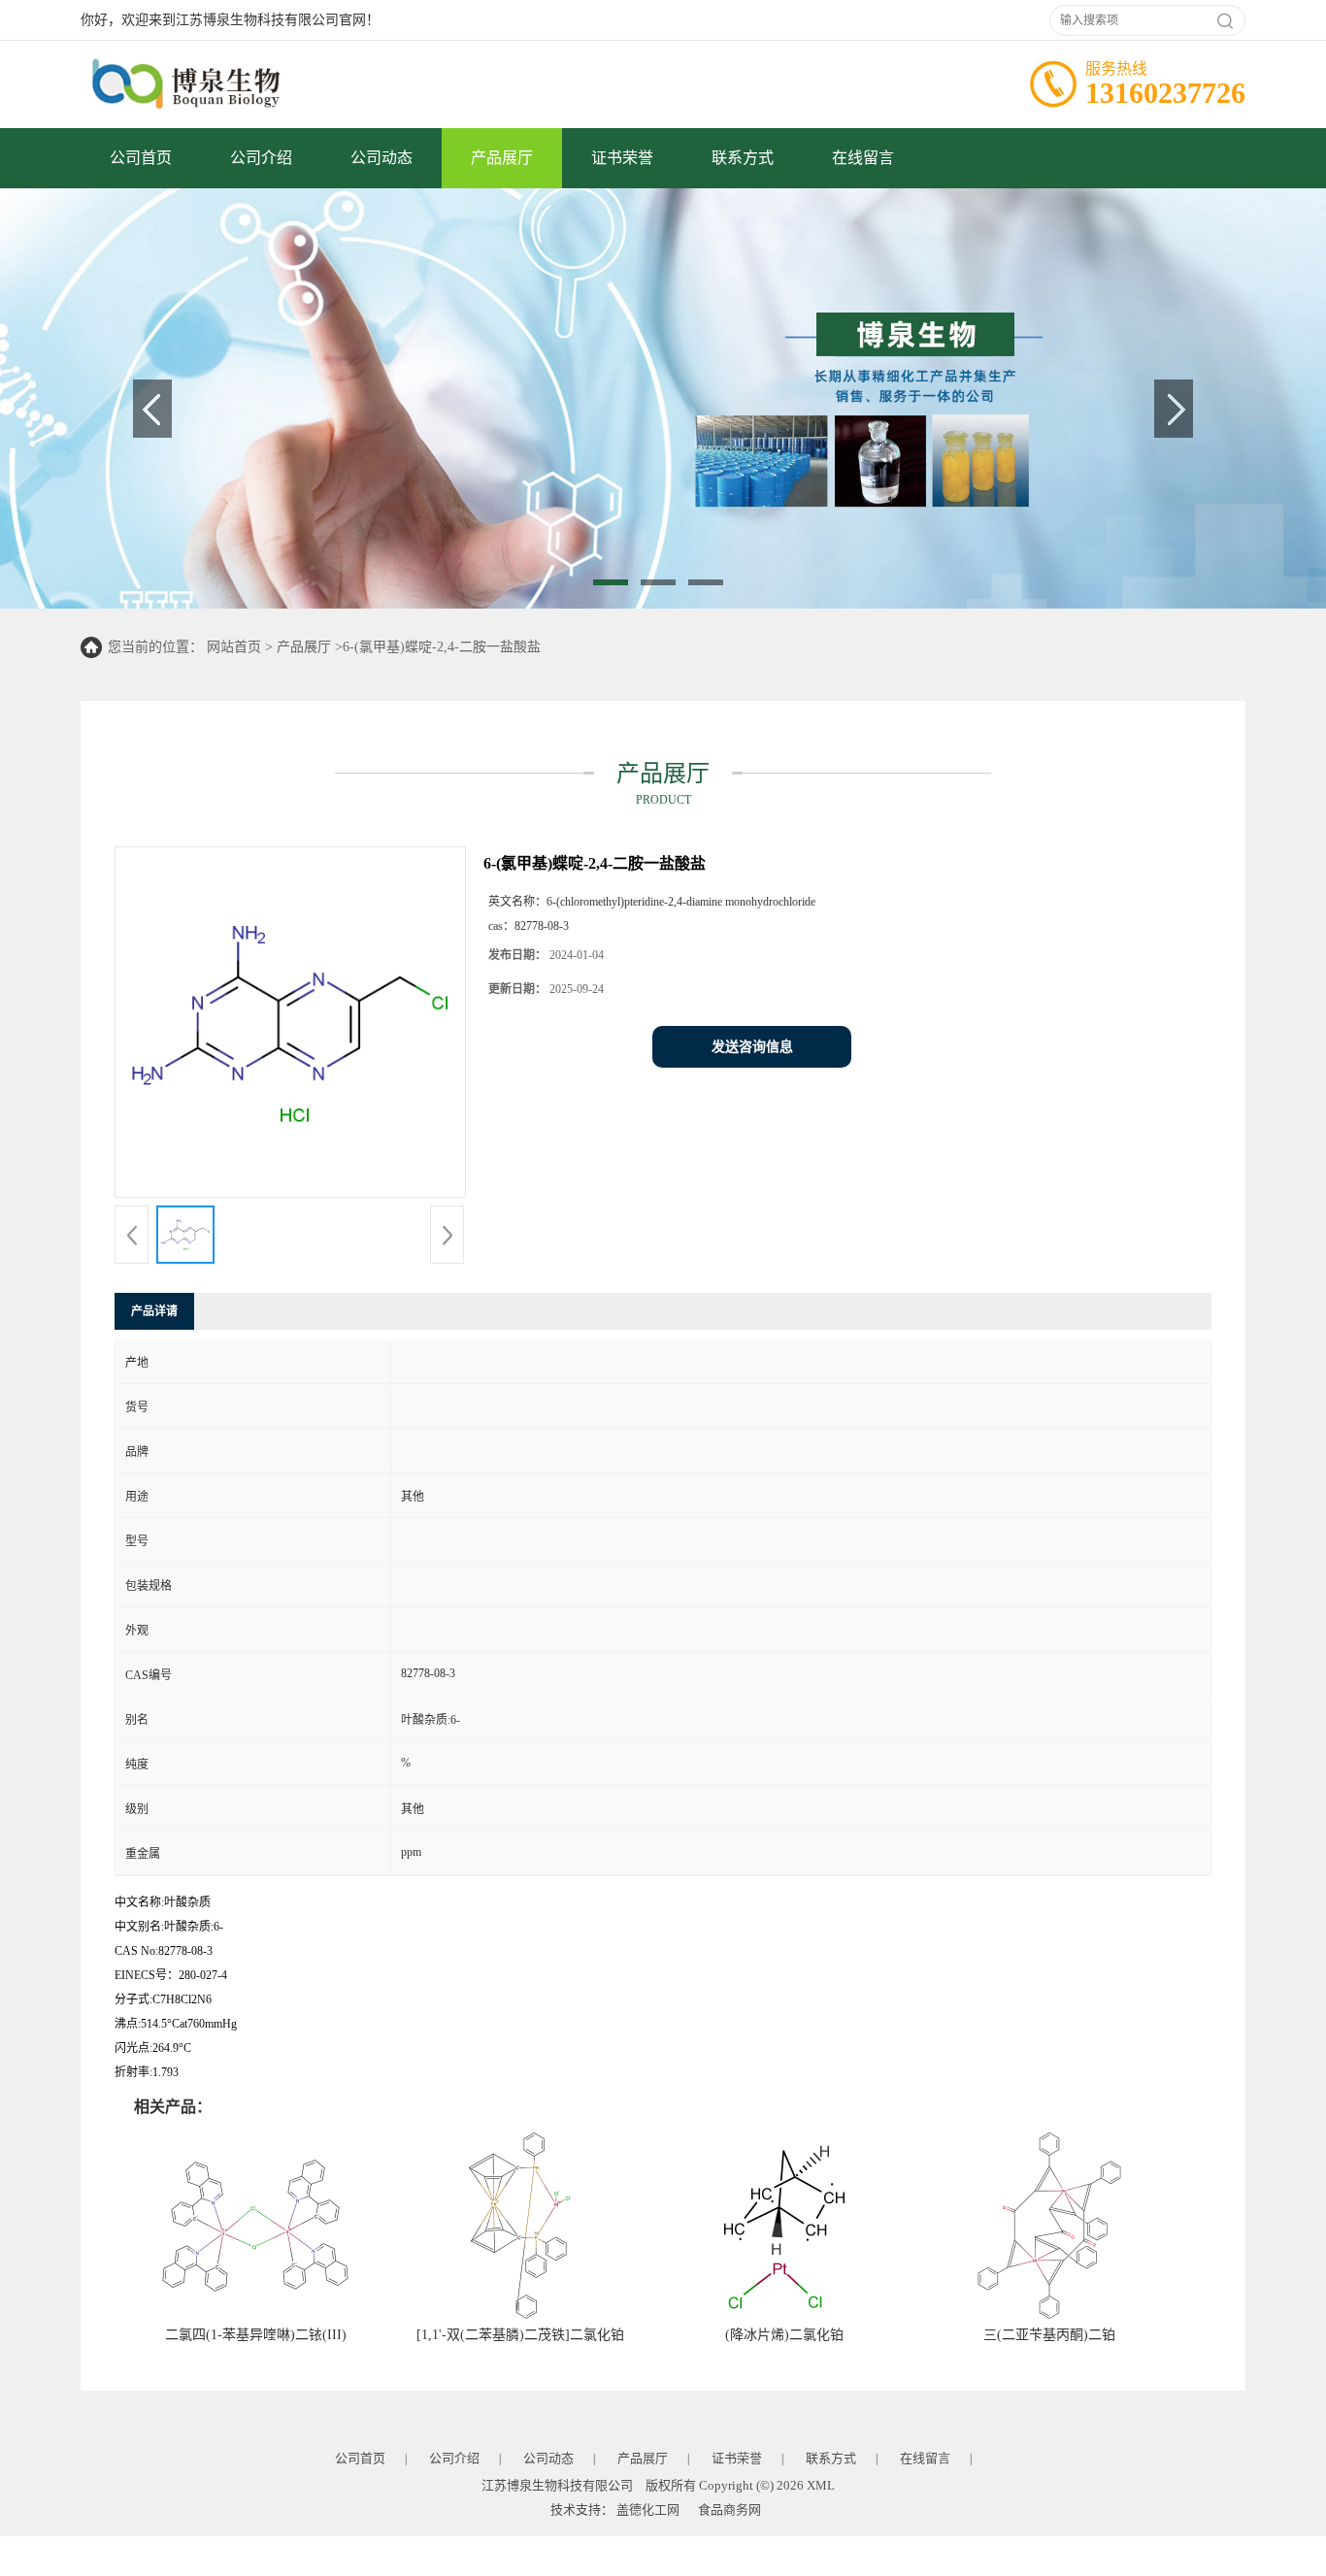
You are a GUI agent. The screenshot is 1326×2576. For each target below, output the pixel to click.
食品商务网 (729, 2510)
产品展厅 (502, 158)
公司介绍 (261, 158)
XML (821, 2485)
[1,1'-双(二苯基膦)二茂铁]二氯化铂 (520, 2335)
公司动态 (381, 158)
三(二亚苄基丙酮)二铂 (1049, 2335)
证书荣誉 (622, 158)
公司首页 (141, 158)
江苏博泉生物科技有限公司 (557, 2485)
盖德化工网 (648, 2510)
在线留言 (863, 158)
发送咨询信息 (752, 1047)
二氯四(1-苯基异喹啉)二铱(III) (256, 2335)
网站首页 (234, 647)
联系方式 (743, 158)
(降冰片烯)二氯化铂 (784, 2335)
